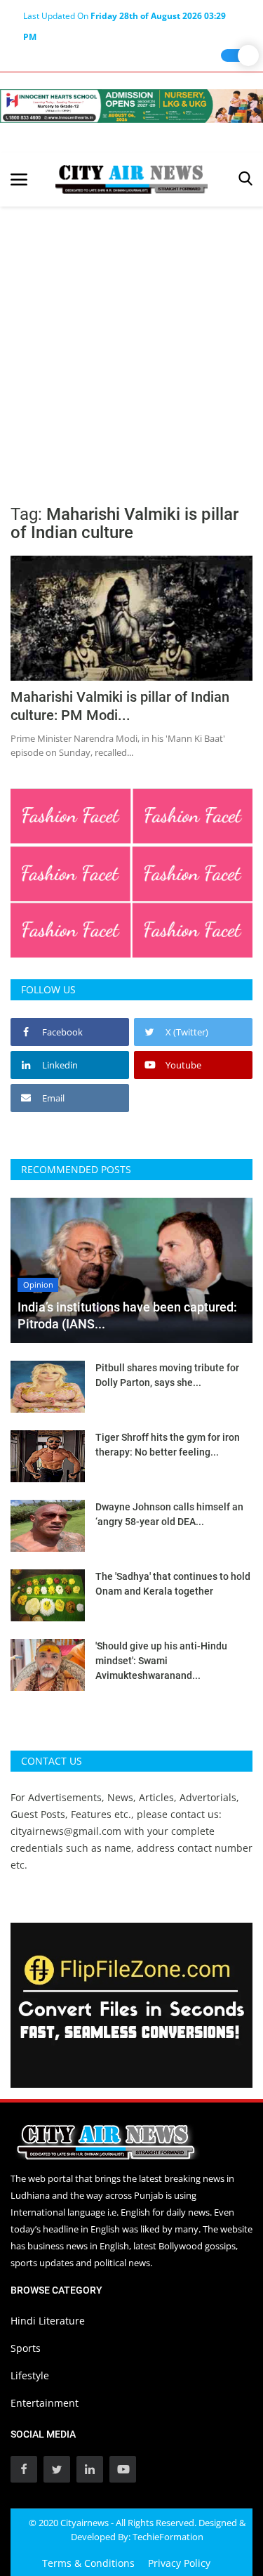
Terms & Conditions (88, 2563)
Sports (26, 2348)
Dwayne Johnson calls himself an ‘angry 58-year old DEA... (169, 1514)
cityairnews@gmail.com (66, 1831)
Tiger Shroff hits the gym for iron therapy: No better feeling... (168, 1445)
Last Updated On (124, 18)
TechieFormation (168, 2537)
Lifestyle (30, 2375)
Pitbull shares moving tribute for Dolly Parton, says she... (167, 1375)
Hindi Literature (48, 2321)
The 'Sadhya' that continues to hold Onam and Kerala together (173, 1584)
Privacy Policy (179, 2563)
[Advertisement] (131, 345)
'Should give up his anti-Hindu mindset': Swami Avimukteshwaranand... (161, 1661)
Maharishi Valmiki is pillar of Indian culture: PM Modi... (120, 706)
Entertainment (45, 2403)
